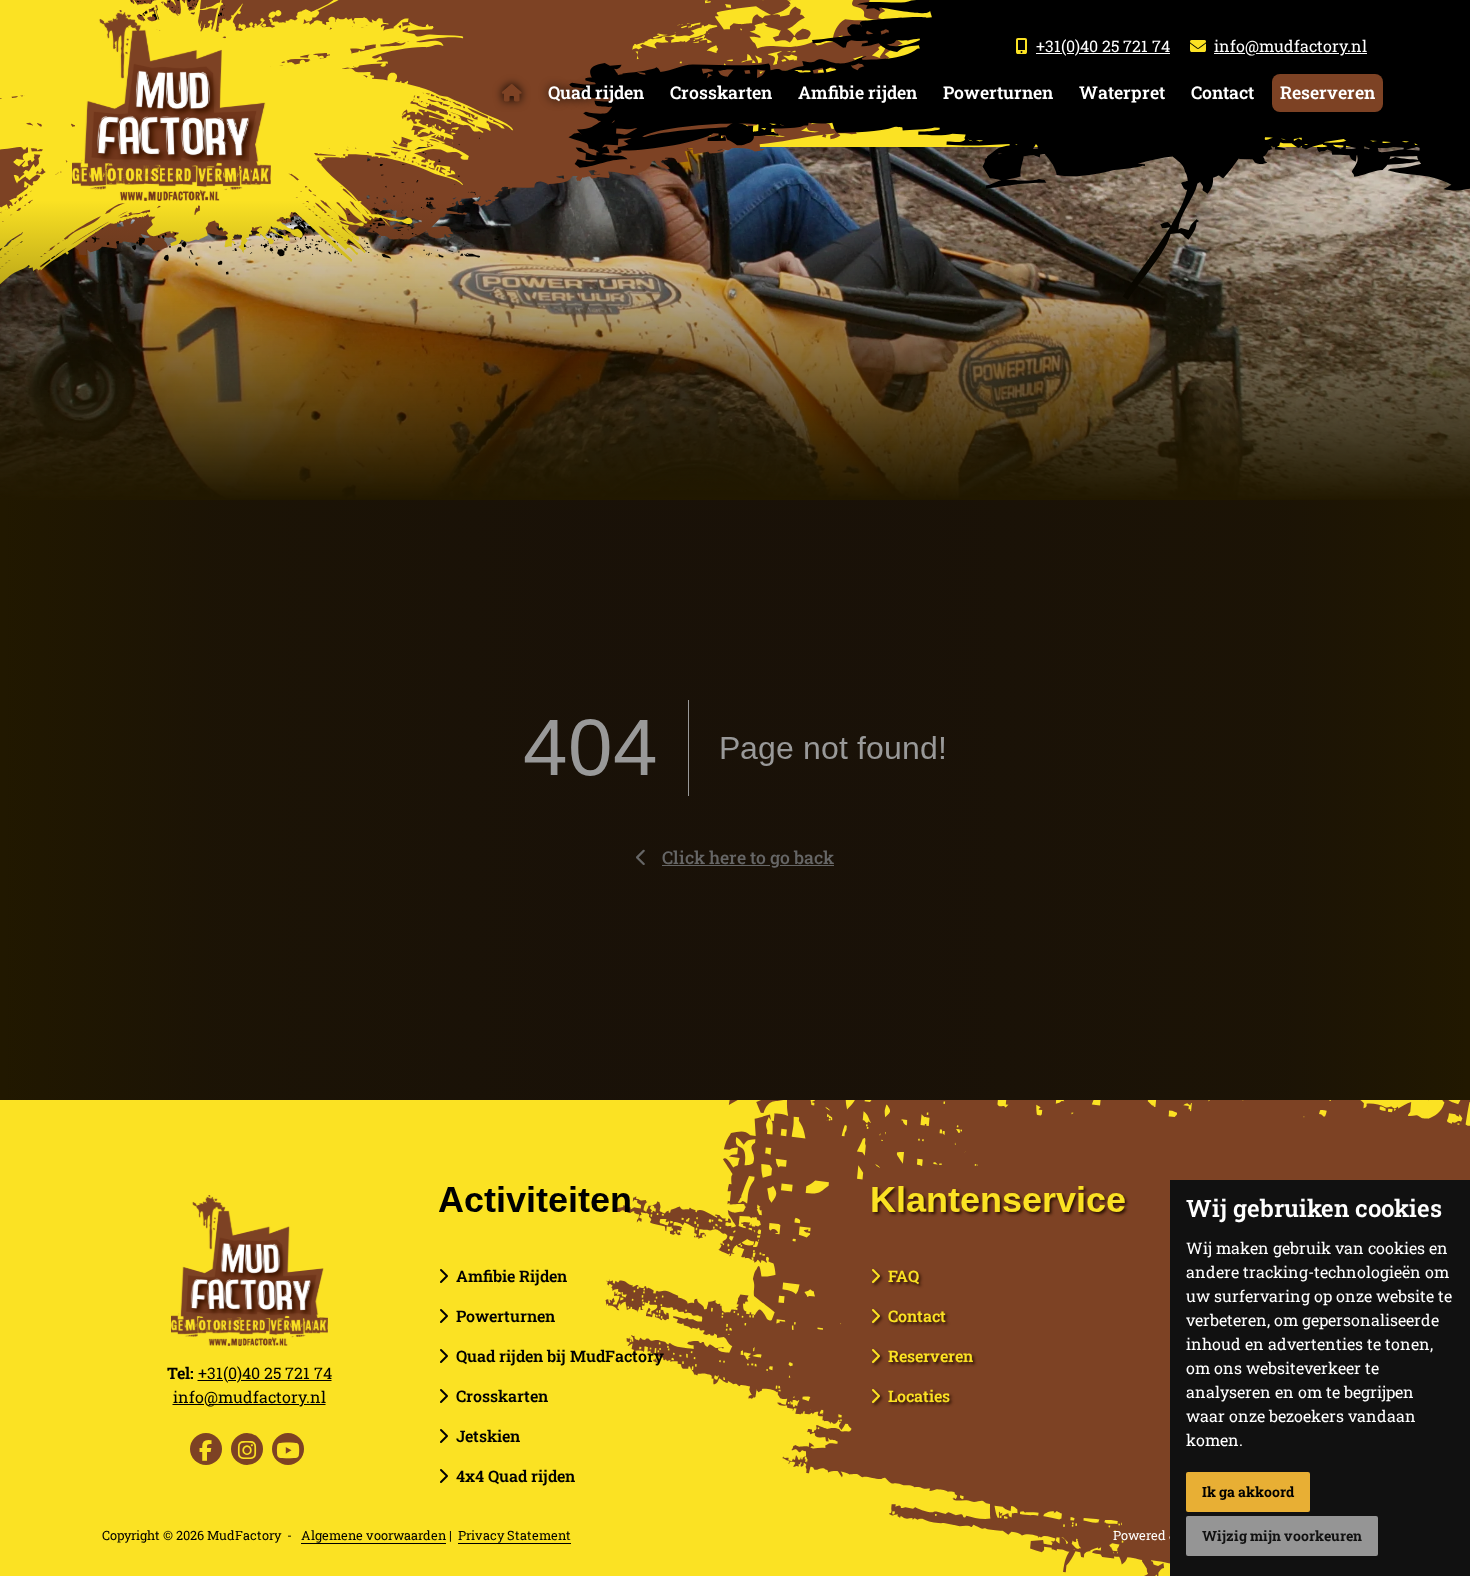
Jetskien (484, 1435)
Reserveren (1327, 92)
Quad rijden (596, 92)
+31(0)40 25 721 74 (1103, 45)
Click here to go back (748, 857)
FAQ (899, 1275)
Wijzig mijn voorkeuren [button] (1282, 1535)
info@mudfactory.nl (1290, 45)
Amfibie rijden (857, 92)
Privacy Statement (514, 1535)
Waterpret (1122, 92)
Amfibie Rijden (507, 1275)
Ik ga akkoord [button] (1248, 1491)
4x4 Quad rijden (511, 1475)
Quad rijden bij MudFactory (556, 1355)
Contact (1222, 92)
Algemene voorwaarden (373, 1535)
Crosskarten (721, 92)
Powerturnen (998, 92)
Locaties (915, 1395)
